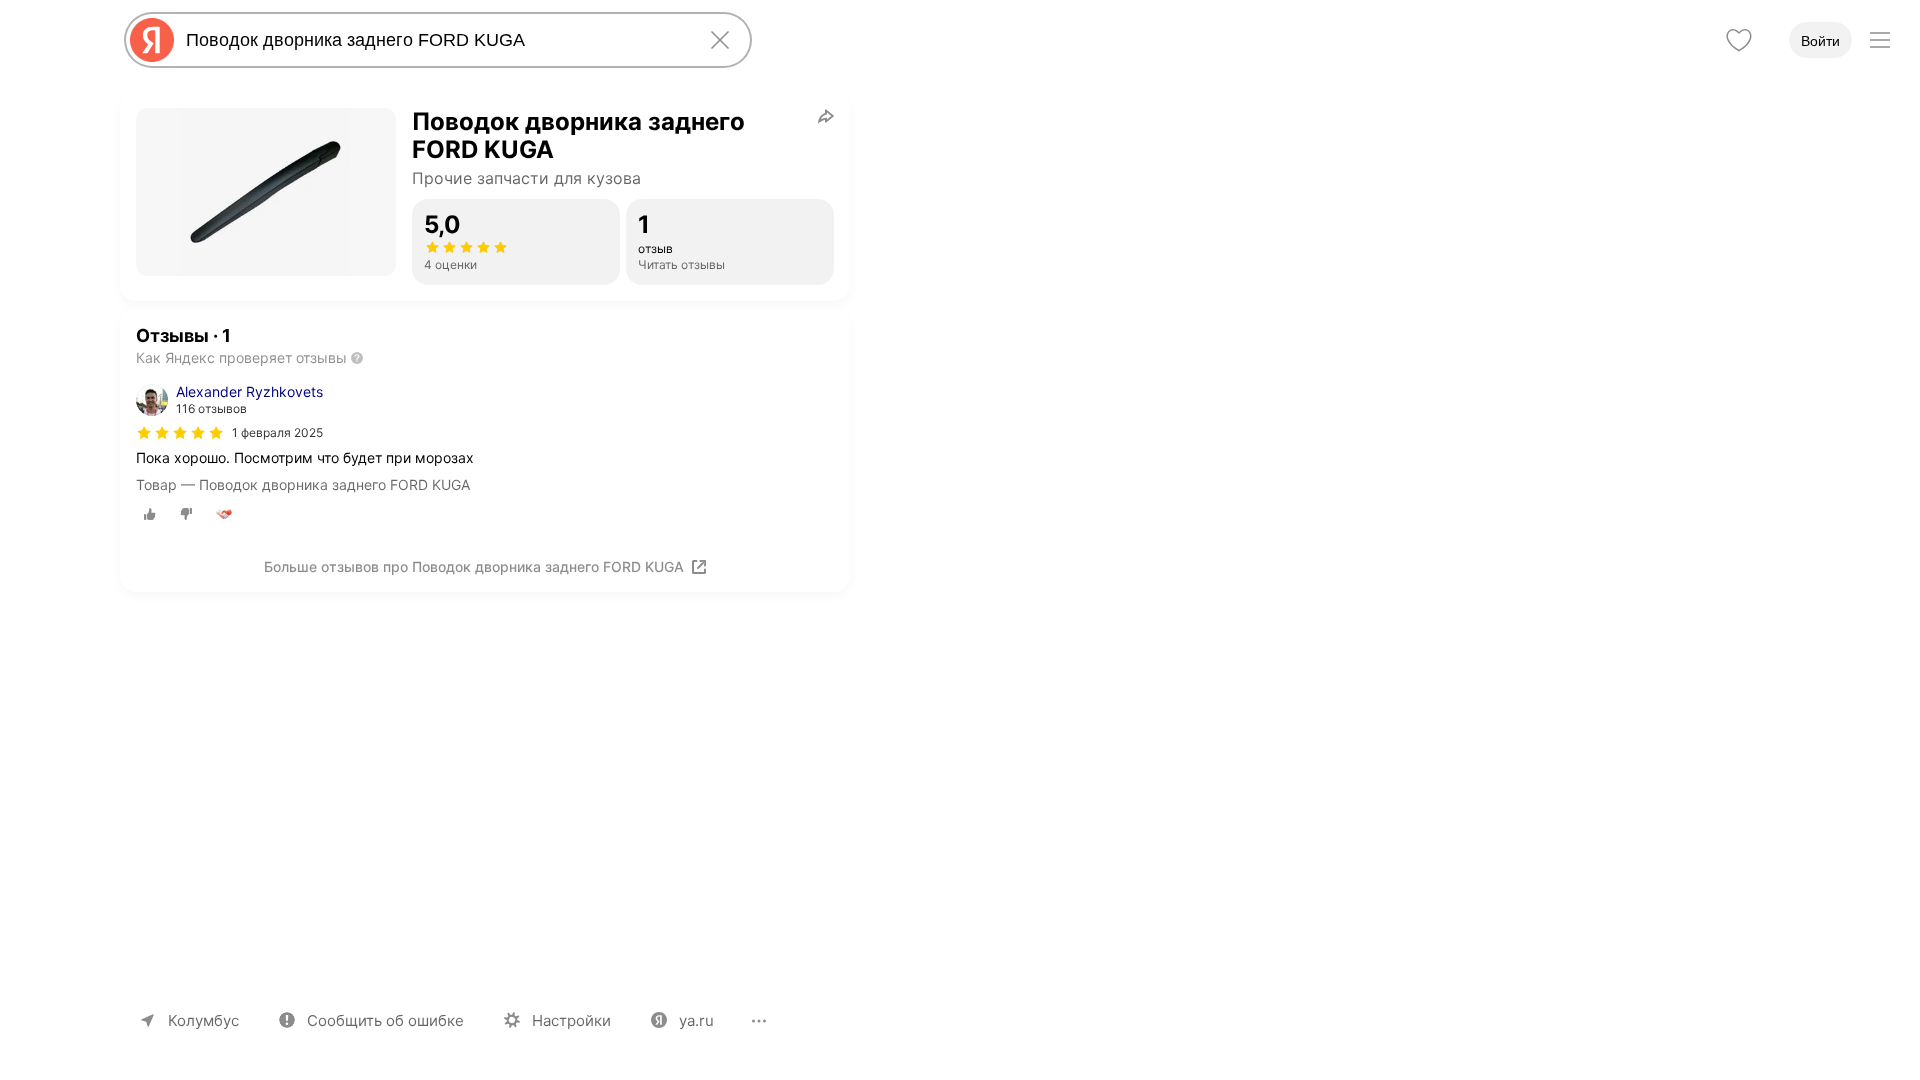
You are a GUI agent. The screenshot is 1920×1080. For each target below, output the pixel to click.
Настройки (571, 1020)
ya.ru (696, 1020)
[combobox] (434, 40)
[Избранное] (1739, 40)
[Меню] (1880, 40)
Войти (1820, 41)
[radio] (150, 514)
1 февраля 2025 (277, 432)
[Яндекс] (152, 40)
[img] (180, 433)
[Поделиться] (826, 116)
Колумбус (203, 1020)
